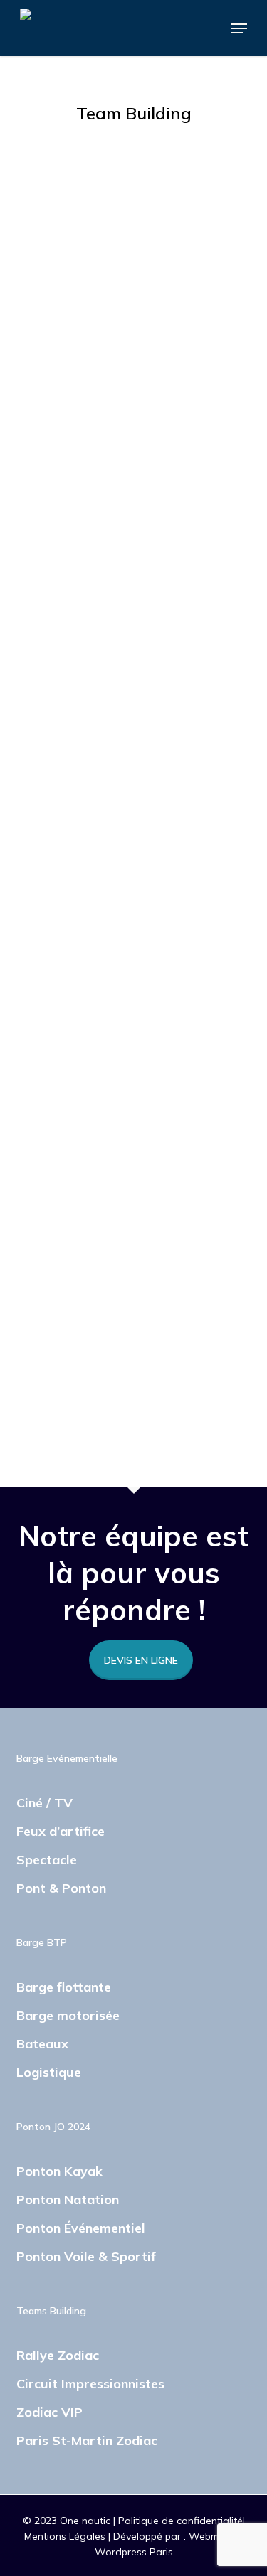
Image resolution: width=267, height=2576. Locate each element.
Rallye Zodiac (58, 2355)
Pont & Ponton (61, 1888)
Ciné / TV (44, 1803)
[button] (239, 28)
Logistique (49, 2072)
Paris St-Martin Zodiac (87, 2441)
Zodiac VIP (49, 2412)
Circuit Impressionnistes (90, 2384)
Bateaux (42, 2044)
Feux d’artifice (61, 1831)
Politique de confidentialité (180, 2521)
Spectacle (47, 1860)
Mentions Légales (66, 2536)
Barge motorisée (68, 2015)
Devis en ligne (141, 1660)
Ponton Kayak (59, 2171)
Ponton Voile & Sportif (86, 2256)
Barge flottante (64, 1987)
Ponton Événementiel (81, 2228)
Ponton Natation (68, 2200)
